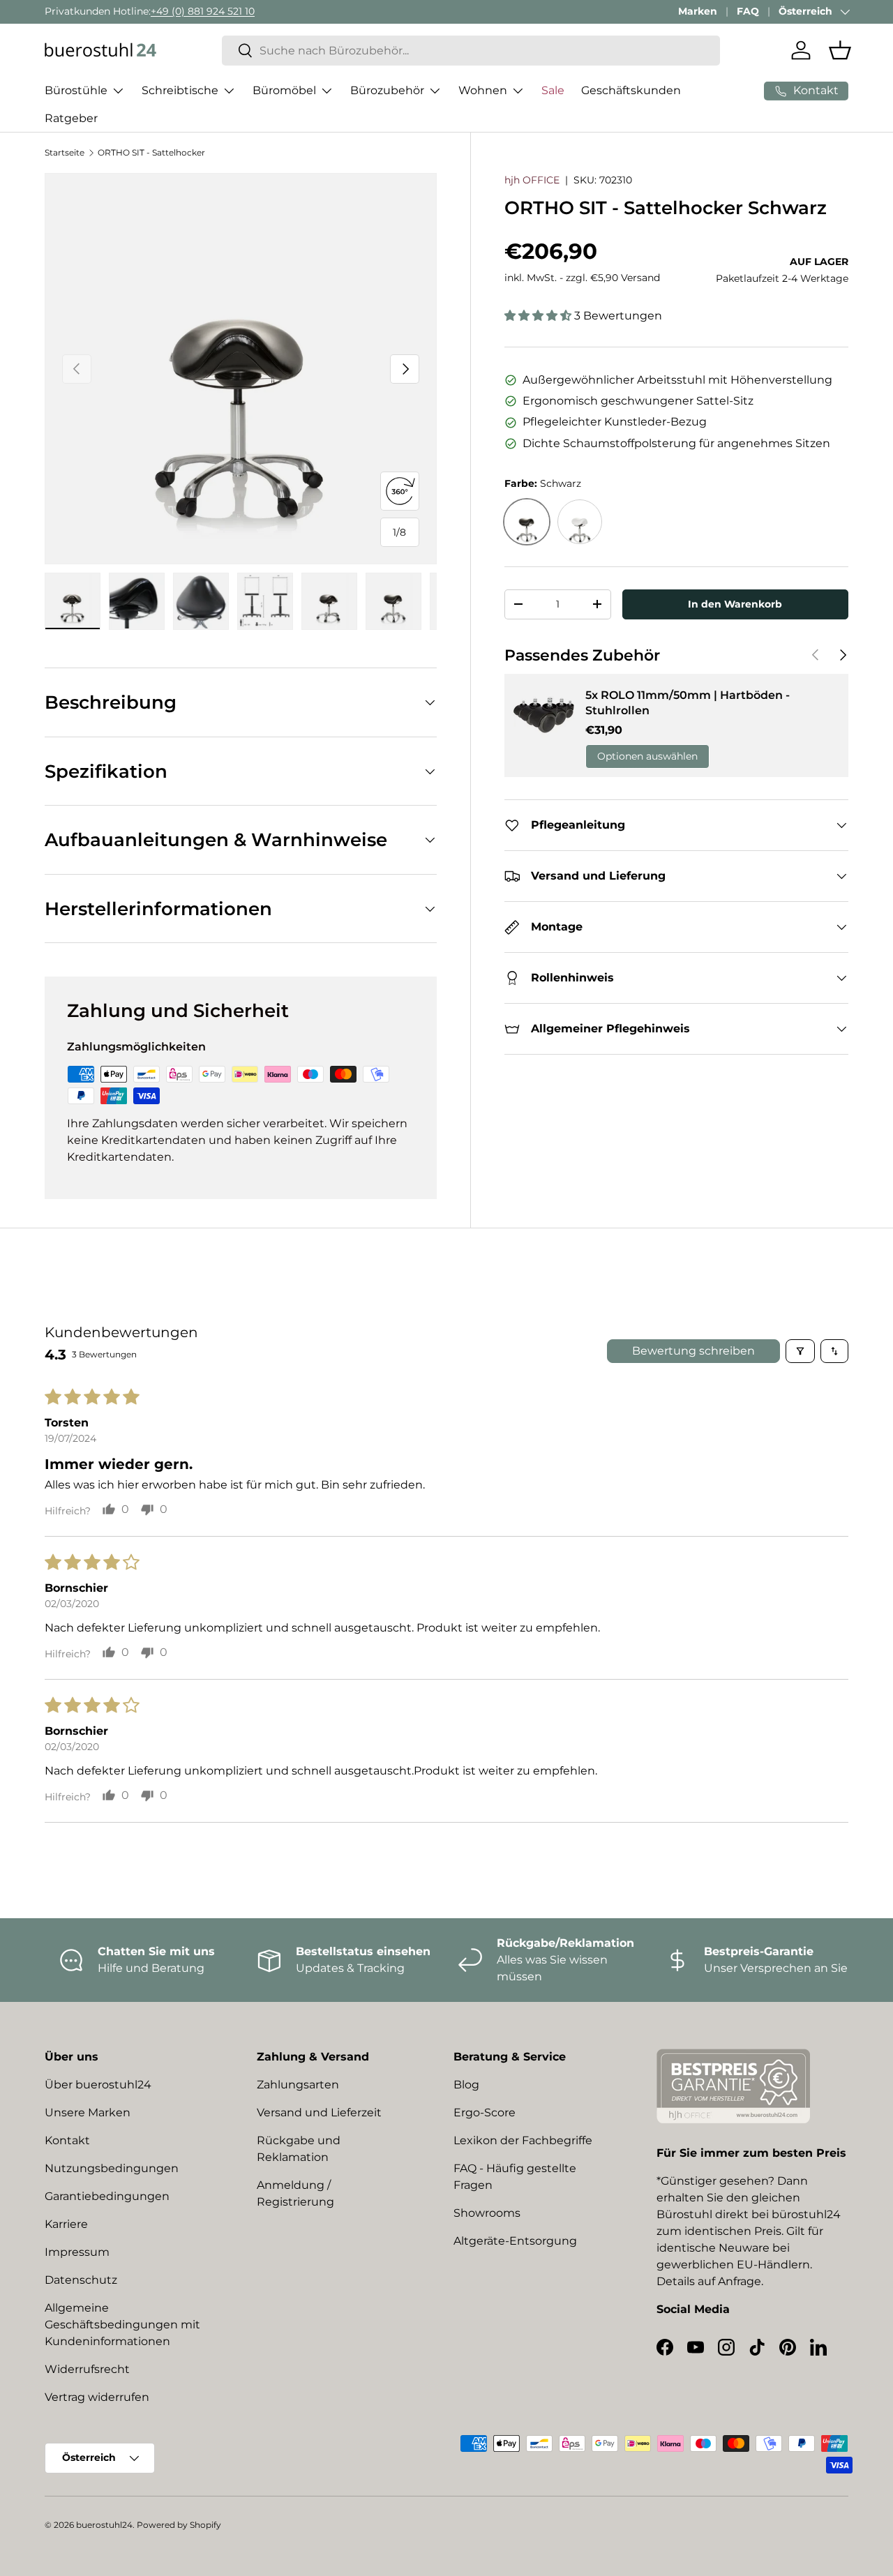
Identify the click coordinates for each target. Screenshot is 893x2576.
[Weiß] (580, 522)
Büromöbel (284, 90)
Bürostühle (76, 90)
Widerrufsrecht (87, 2369)
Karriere (66, 2224)
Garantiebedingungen (107, 2196)
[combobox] (471, 51)
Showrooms (487, 2213)
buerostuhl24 (104, 2525)
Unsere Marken (88, 2112)
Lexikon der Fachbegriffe (523, 2140)
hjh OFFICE (532, 180)
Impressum (77, 2252)
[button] (840, 50)
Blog (466, 2085)
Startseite (65, 152)
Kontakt (67, 2140)
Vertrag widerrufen (97, 2397)
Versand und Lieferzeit (319, 2112)
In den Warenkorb (735, 604)
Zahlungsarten (298, 2085)
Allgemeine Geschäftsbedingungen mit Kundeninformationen (122, 2325)
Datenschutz (81, 2280)
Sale (553, 90)
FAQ (748, 11)
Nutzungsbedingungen (112, 2168)
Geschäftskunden (631, 90)
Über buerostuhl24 (98, 2085)
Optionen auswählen (647, 756)
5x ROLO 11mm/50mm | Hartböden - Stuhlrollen (688, 703)
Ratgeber (71, 118)
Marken (698, 11)
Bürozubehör (387, 90)
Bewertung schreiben (693, 1351)
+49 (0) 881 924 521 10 (203, 11)
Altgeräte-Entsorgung (515, 2241)
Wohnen (483, 90)
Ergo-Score (485, 2112)
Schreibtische (180, 90)
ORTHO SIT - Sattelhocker (151, 152)
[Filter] (800, 1351)
